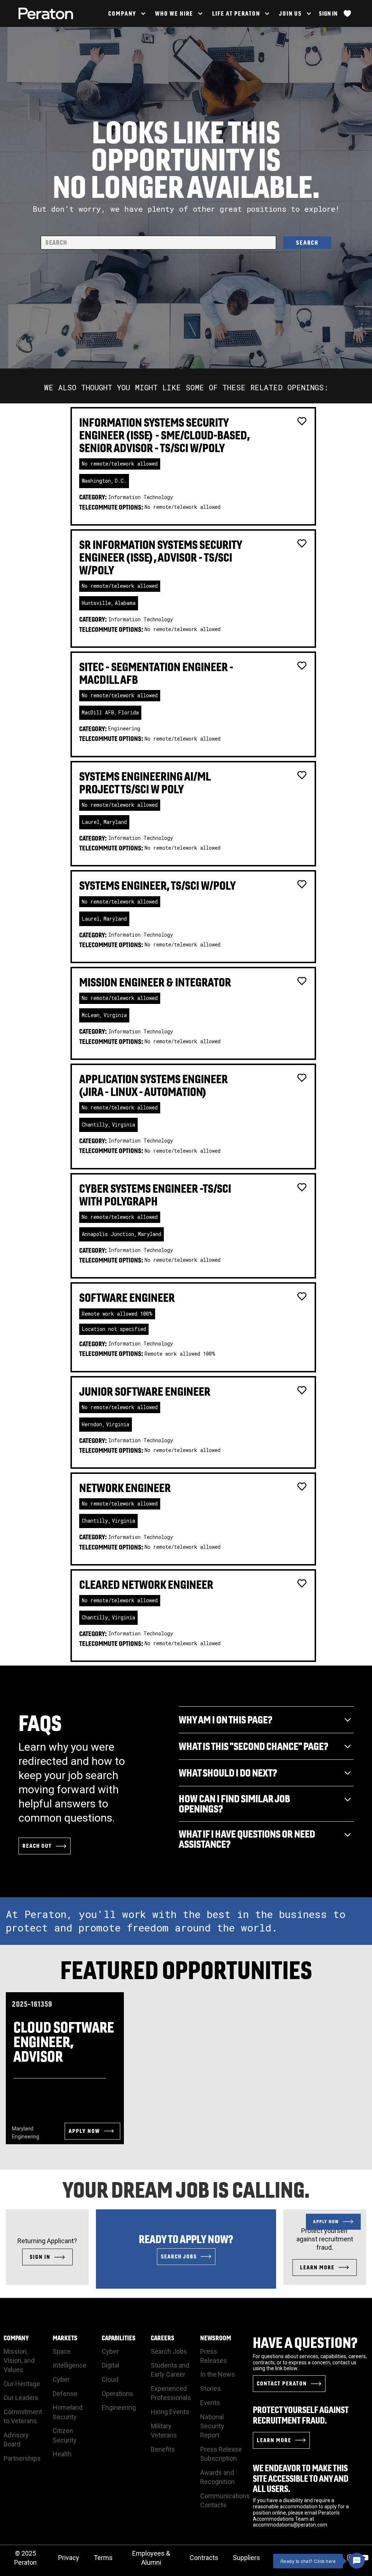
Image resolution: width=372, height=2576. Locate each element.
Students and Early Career (170, 2370)
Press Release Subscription (221, 2454)
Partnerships (22, 2458)
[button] (126, 13)
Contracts (204, 2558)
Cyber (61, 2379)
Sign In (328, 13)
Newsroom (216, 2338)
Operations (118, 2394)
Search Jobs (169, 2351)
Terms (103, 2558)
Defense (65, 2394)
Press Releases (214, 2356)
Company (16, 2338)
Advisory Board (16, 2440)
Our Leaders (21, 2398)
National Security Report (212, 2426)
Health (62, 2454)
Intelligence (70, 2365)
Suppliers (246, 2558)
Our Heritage (22, 2384)
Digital (110, 2365)
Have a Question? (305, 2342)
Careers (163, 2338)
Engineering (119, 2407)
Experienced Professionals (171, 2393)
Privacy (69, 2558)
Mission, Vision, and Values (19, 2360)
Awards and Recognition (217, 2477)
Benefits (163, 2449)
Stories (211, 2388)
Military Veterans (164, 2431)
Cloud (110, 2379)
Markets (65, 2338)
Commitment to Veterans (23, 2416)
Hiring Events (170, 2412)
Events (210, 2403)
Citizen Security (65, 2435)
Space (62, 2351)
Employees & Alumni (151, 2558)
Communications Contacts (225, 2500)
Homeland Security (68, 2412)
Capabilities (119, 2338)
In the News (218, 2374)
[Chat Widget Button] (357, 2561)
